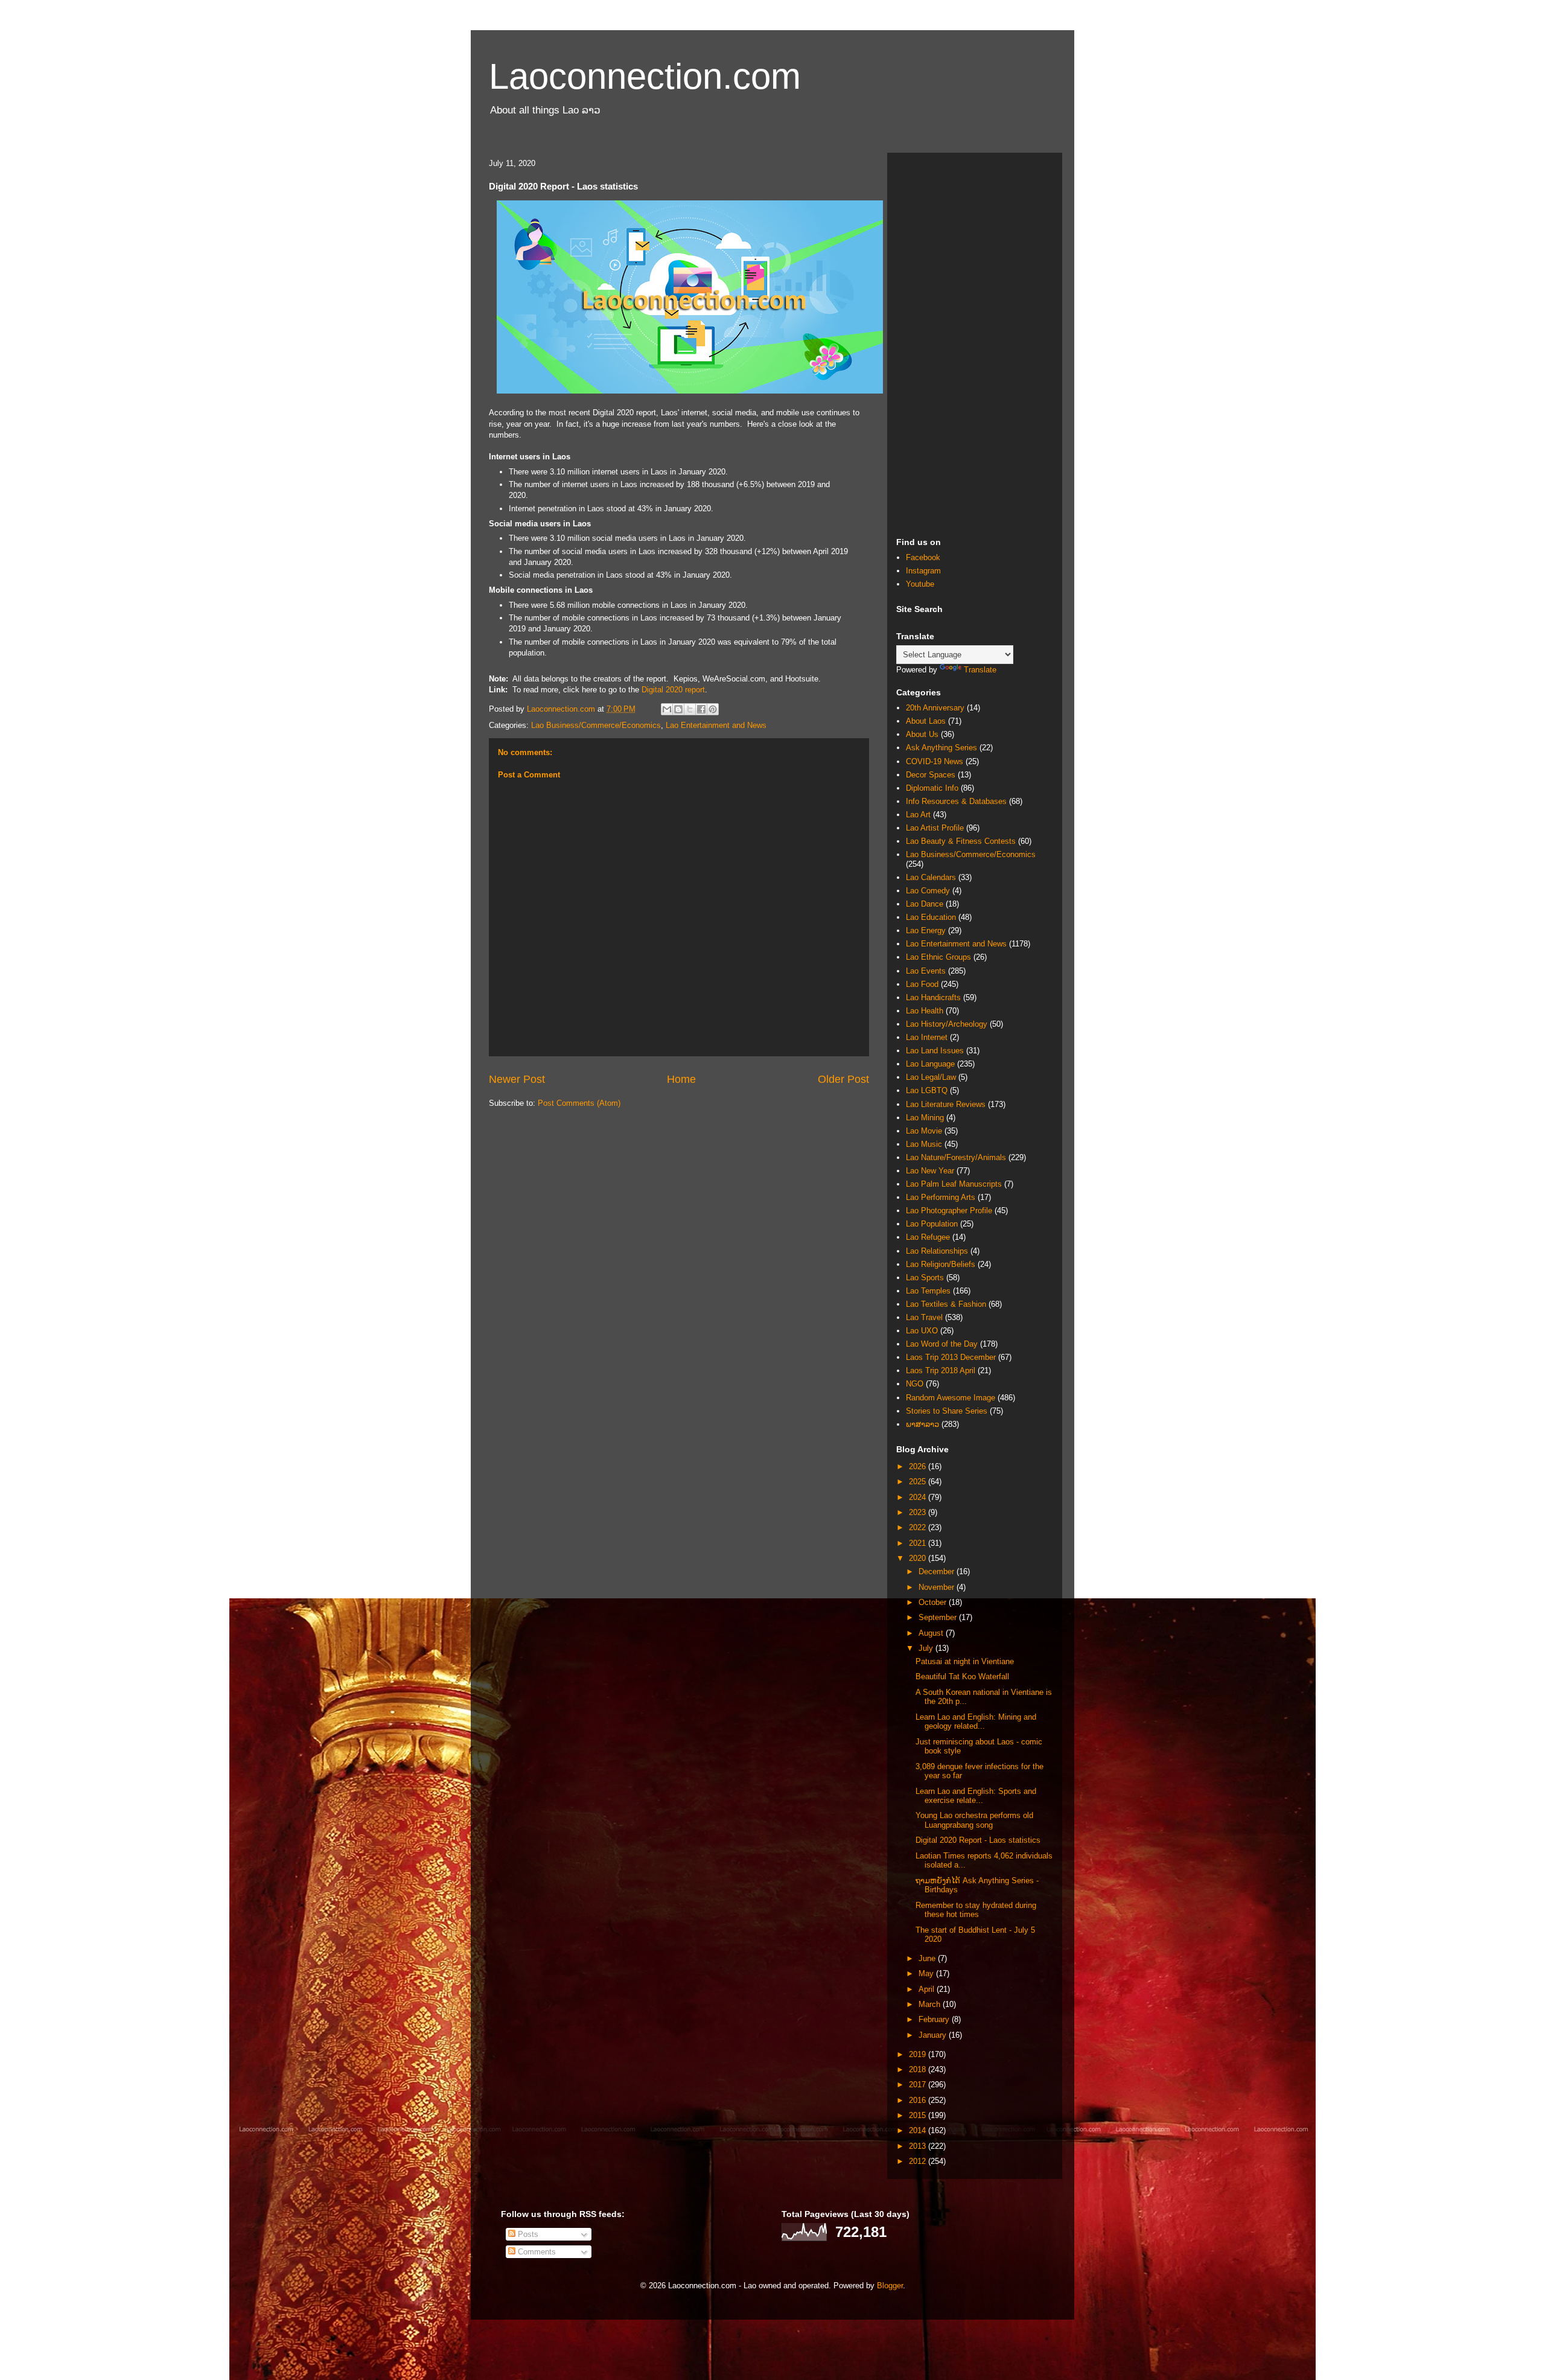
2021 (919, 1543)
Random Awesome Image (951, 1398)
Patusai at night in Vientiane (965, 1661)
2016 (919, 2100)
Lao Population (932, 1224)
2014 (919, 2130)
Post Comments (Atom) (579, 1103)
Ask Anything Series (941, 748)
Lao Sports (925, 1278)
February (935, 2019)
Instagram (923, 571)
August (932, 1633)
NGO (915, 1384)
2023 (919, 1512)
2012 (919, 2161)
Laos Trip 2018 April (941, 1370)
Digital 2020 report (673, 690)
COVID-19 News (935, 761)
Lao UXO (922, 1331)
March (931, 2004)
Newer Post (517, 1079)
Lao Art (918, 815)
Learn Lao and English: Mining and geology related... (976, 1722)
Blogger (890, 2286)
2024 (919, 1497)
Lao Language (930, 1064)
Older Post (843, 1079)
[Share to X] (690, 709)
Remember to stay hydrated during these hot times (976, 1910)
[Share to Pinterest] (713, 709)
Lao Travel (924, 1317)
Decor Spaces (931, 775)
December (938, 1571)
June (928, 1958)
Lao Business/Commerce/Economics (596, 725)
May (927, 1973)
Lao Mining (925, 1118)
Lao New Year (930, 1171)
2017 (919, 2085)
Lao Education (931, 917)
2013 (919, 2146)
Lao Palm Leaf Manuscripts (954, 1184)
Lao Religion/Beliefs (941, 1264)
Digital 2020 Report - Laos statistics (978, 1840)
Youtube (920, 584)
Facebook (923, 557)
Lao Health (925, 1011)
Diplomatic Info (932, 788)
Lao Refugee (928, 1237)
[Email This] (667, 709)
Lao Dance (925, 904)
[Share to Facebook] (701, 709)
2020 (919, 1558)
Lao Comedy (928, 891)
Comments (536, 2252)
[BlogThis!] (678, 709)
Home (681, 1079)
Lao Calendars (931, 877)
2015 (919, 2115)
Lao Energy (926, 930)
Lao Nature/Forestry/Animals (956, 1157)
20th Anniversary (935, 708)
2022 (919, 1527)
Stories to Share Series (947, 1411)
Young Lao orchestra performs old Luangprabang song (974, 1820)
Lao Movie (924, 1131)
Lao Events (926, 971)
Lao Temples (928, 1291)
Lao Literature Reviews (946, 1104)
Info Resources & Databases (956, 801)
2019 (919, 2054)
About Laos (926, 721)
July (927, 1648)
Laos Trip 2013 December (951, 1357)
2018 (919, 2069)
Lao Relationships (937, 1251)
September (939, 1617)
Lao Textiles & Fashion (946, 1304)
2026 (919, 1466)
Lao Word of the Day (942, 1344)
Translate (980, 670)
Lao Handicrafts (933, 997)
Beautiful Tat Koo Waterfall (962, 1677)
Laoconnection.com (645, 76)
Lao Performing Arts (941, 1197)
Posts (527, 2234)
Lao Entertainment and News (716, 725)
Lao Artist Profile (935, 828)
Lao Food (922, 984)
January (934, 2035)
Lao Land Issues (935, 1051)
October (934, 1602)
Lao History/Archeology (947, 1024)
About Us (922, 734)
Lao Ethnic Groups (938, 957)
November (938, 1587)
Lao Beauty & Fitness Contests (961, 841)
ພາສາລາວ (922, 1424)
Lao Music (924, 1144)
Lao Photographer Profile (949, 1211)
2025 (919, 1482)
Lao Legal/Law (931, 1077)
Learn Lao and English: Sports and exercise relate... (976, 1796)
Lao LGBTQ (927, 1090)
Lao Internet (927, 1037)
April (928, 1989)
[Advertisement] (975, 343)
